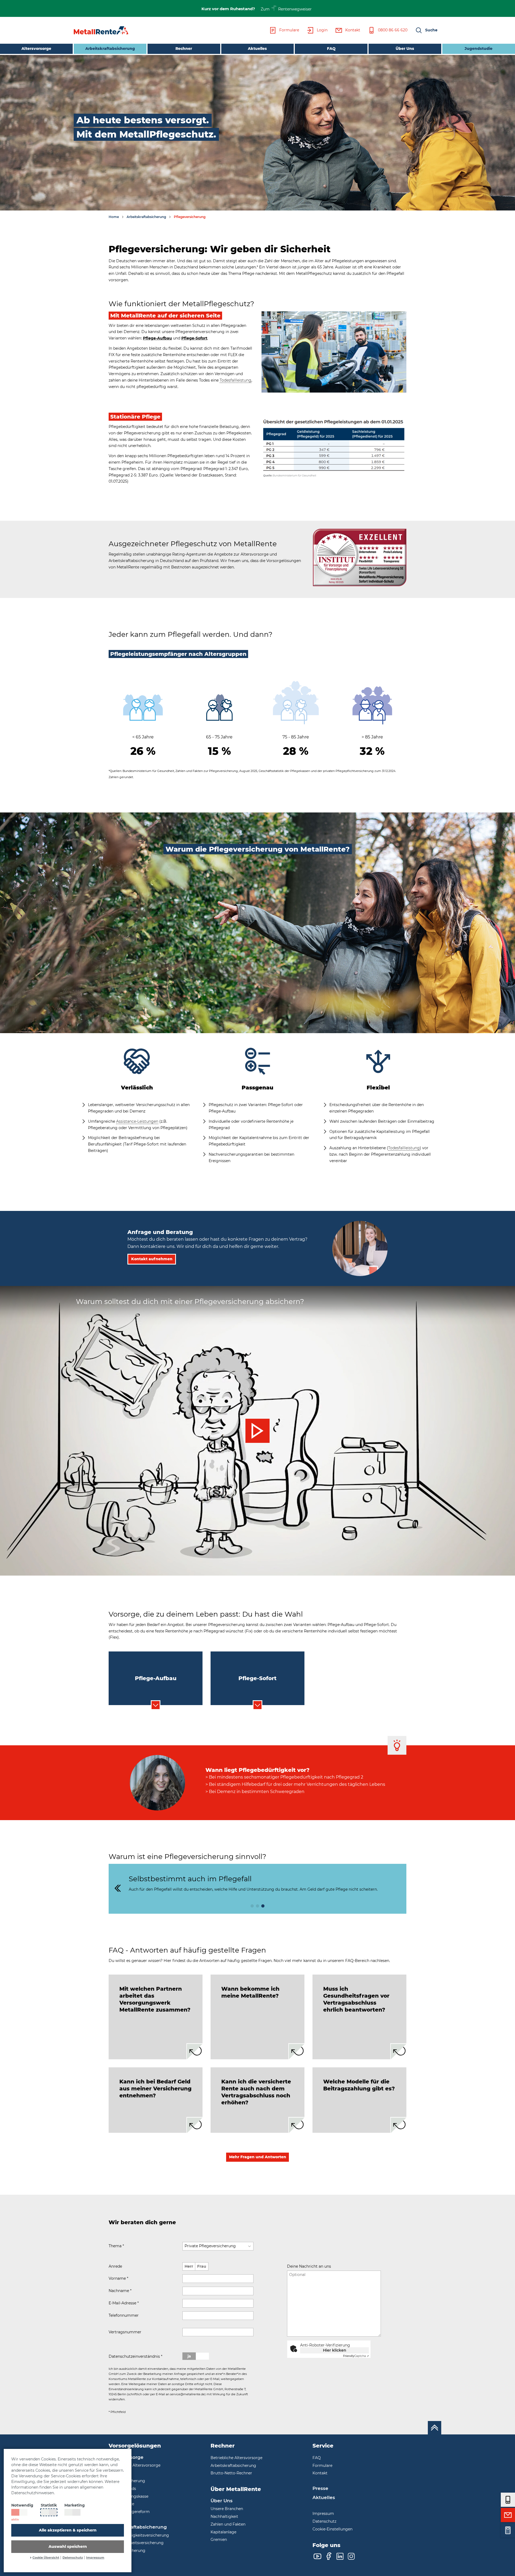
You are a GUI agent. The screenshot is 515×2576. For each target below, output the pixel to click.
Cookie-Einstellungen (332, 2529)
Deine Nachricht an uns (309, 2266)
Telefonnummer (124, 2315)
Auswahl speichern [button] (68, 2547)
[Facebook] (329, 2556)
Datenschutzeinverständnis (135, 2356)
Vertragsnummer (125, 2332)
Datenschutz (73, 2558)
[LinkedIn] (340, 2556)
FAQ (331, 49)
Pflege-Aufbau (157, 338)
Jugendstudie (479, 49)
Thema (116, 2246)
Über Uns (405, 49)
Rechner (184, 49)
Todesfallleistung (236, 380)
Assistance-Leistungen (137, 1121)
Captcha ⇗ (356, 2356)
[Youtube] (317, 2556)
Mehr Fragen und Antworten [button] (258, 2157)
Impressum (95, 2558)
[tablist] (156, 1678)
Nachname (120, 2291)
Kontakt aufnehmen (152, 1259)
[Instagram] (351, 2556)
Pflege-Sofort (194, 338)
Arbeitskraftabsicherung (104, 48)
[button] (426, 30)
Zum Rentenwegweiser (286, 9)
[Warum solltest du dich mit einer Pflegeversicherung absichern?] (257, 1431)
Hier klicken (335, 2350)
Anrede (115, 2266)
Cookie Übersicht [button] (46, 2558)
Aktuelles (257, 49)
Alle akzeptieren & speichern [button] (68, 2530)
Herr (189, 2266)
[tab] (156, 2017)
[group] (257, 1889)
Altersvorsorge (36, 49)
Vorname (118, 2278)
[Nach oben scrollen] (435, 2428)
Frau (202, 2266)
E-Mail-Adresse (124, 2303)
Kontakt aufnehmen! (312, 2367)
